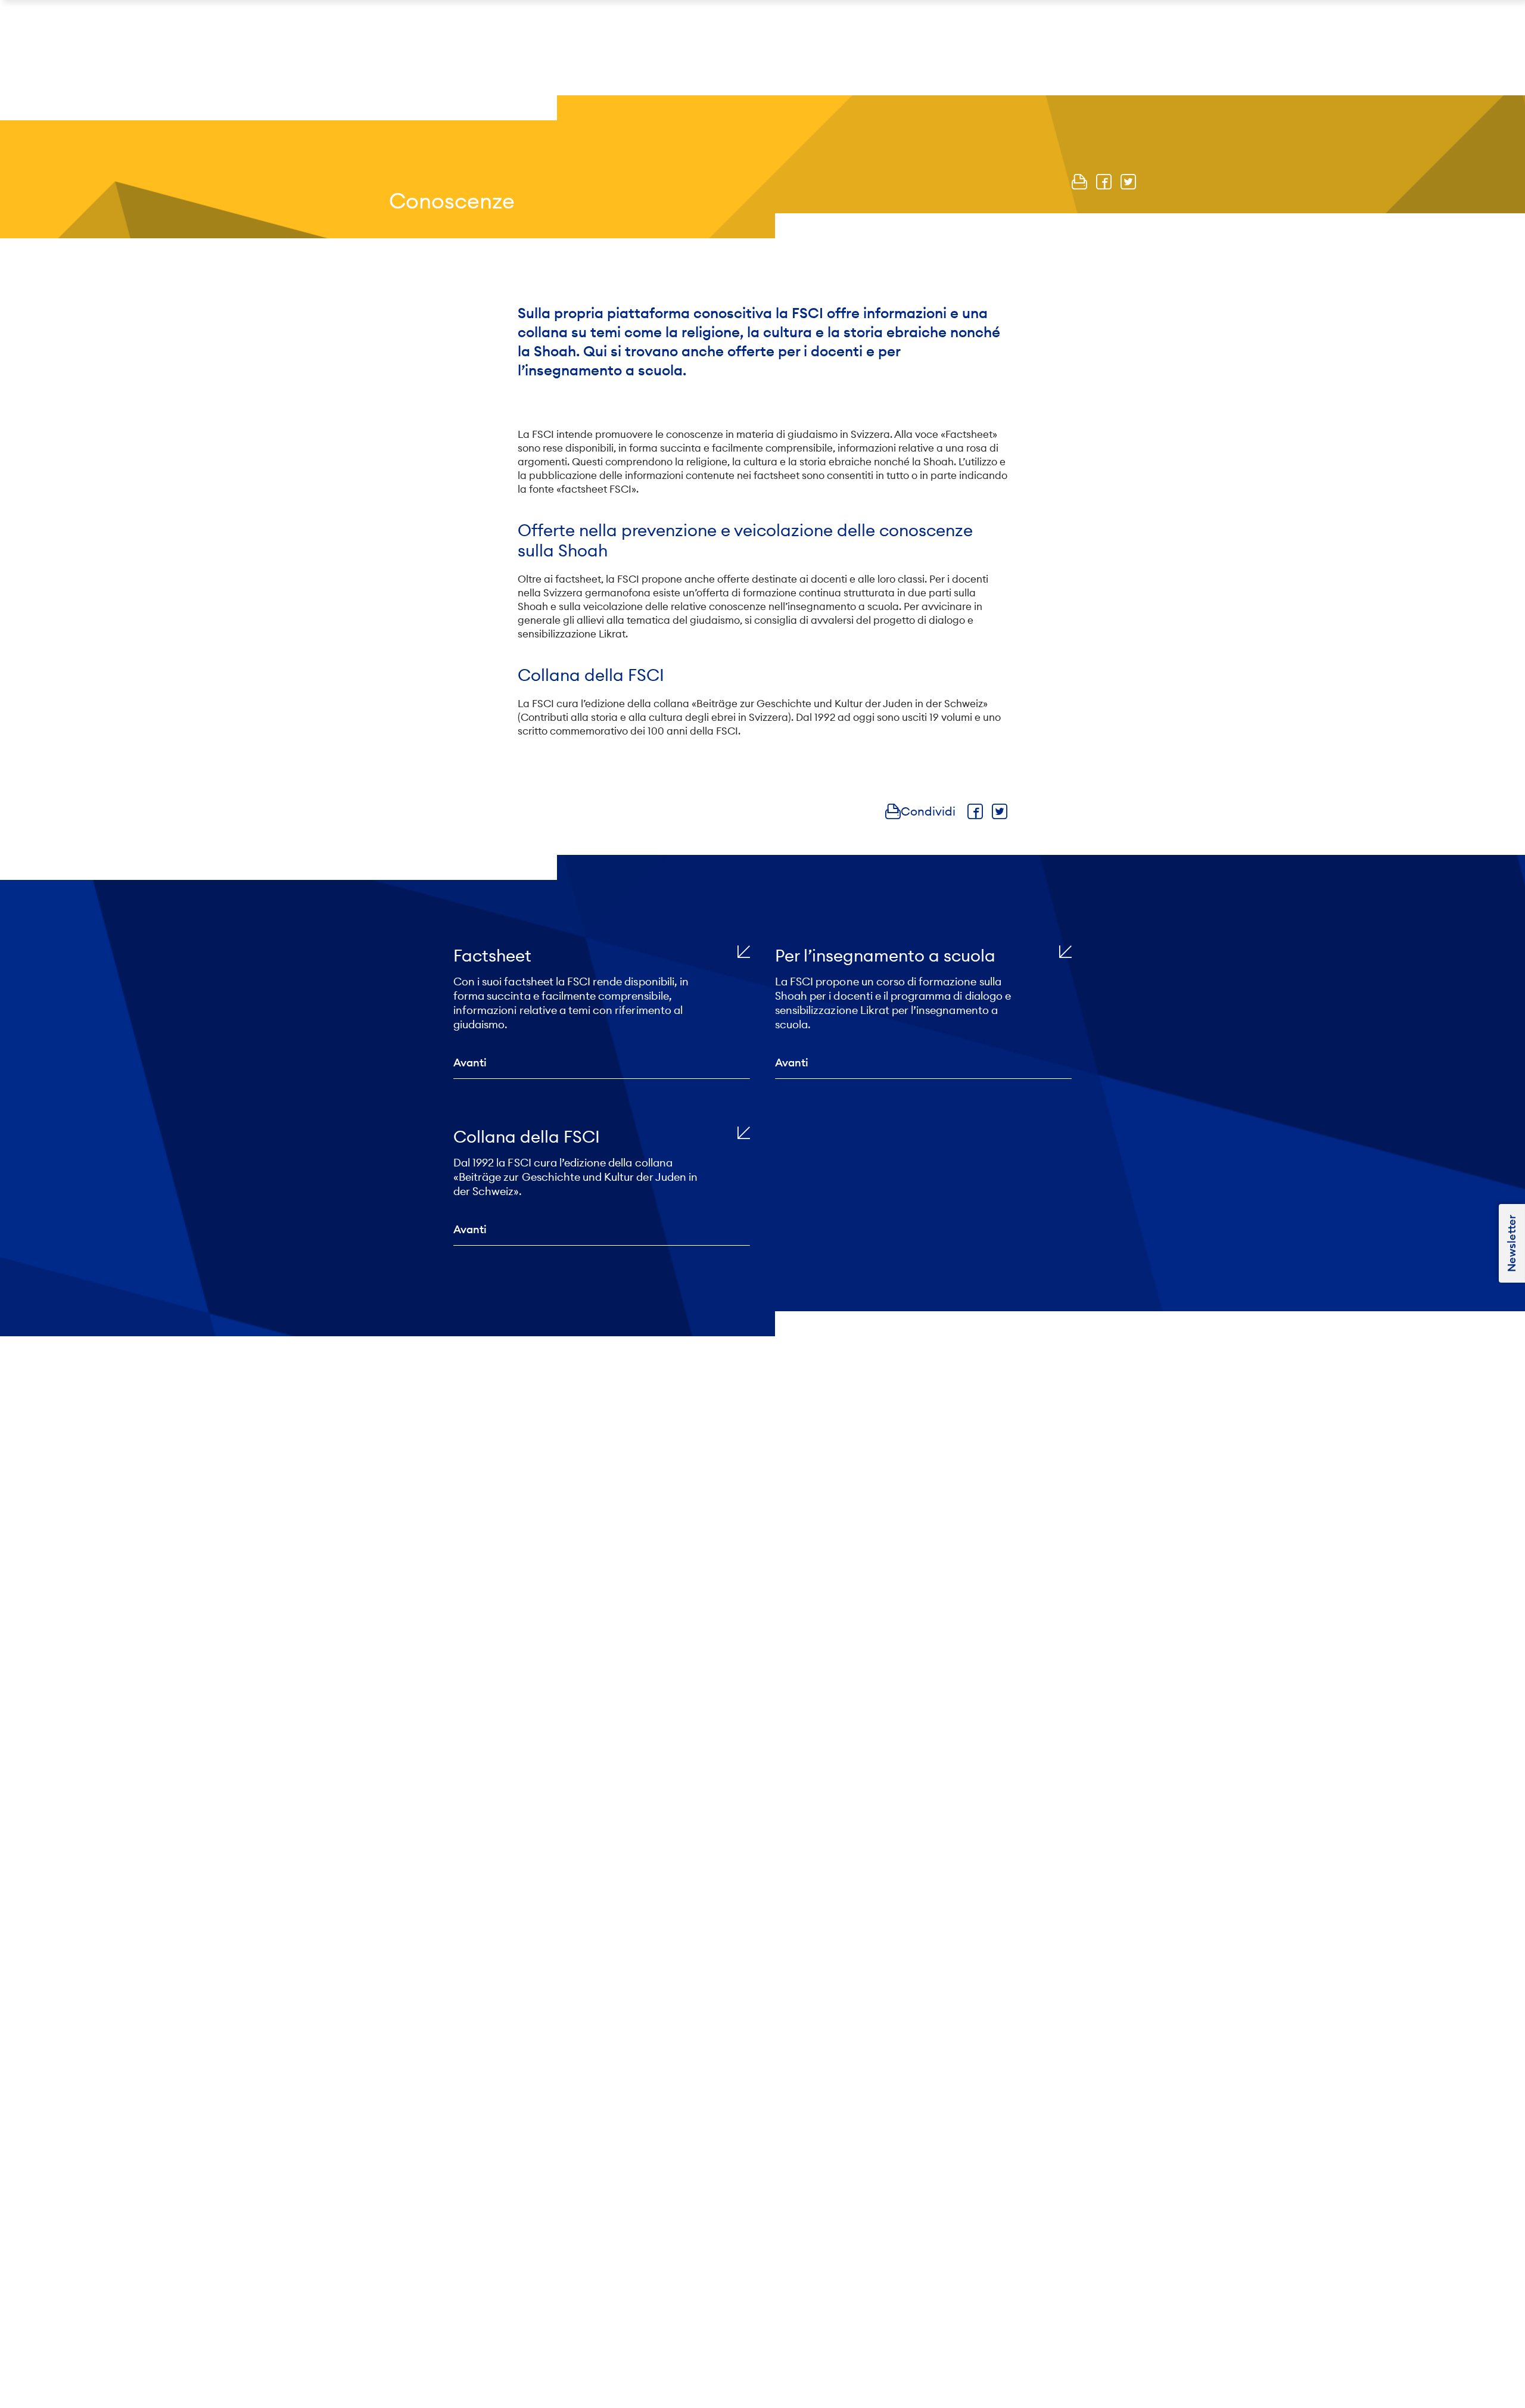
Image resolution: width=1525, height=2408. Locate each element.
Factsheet (492, 956)
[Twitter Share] (1128, 182)
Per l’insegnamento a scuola (885, 956)
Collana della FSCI (527, 1137)
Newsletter (1512, 1243)
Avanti (470, 1063)
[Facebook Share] (1104, 182)
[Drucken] (1079, 182)
